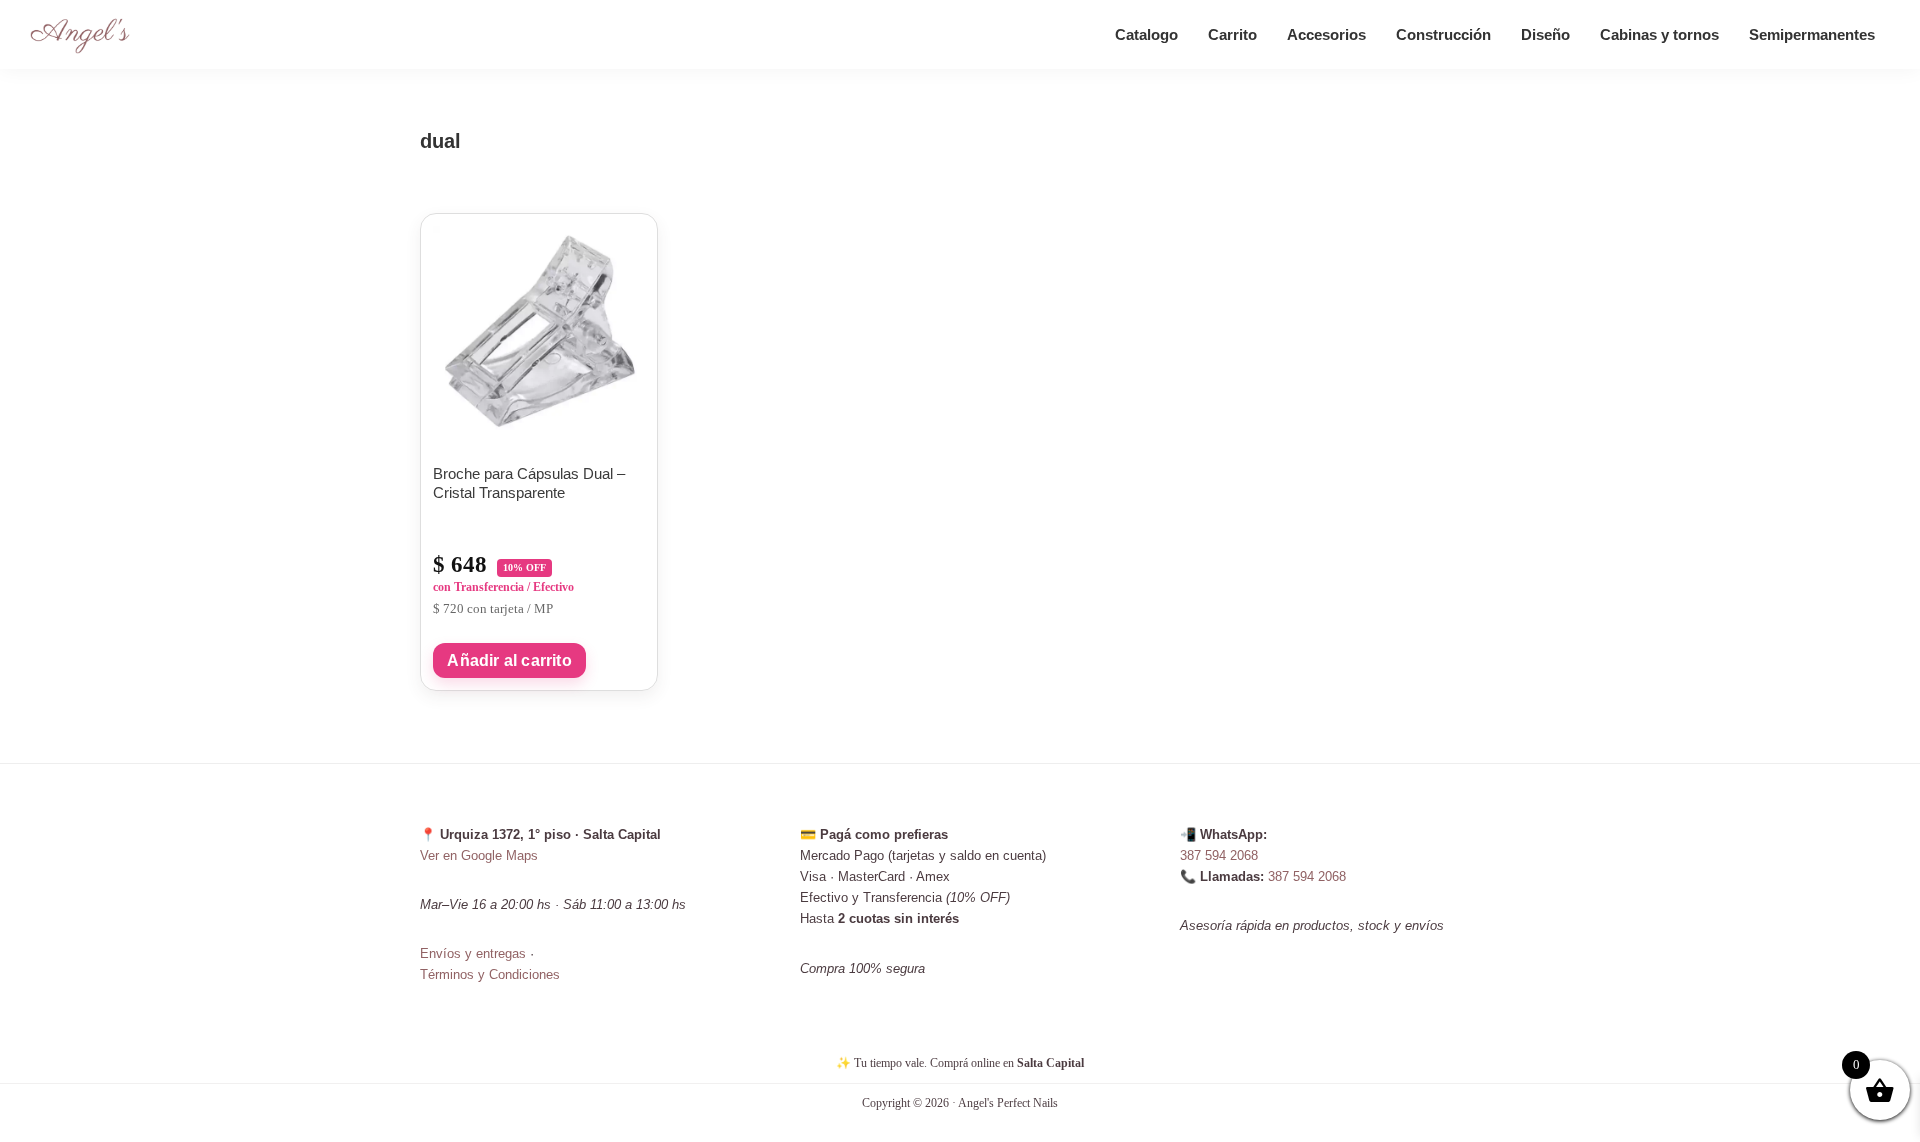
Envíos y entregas (473, 953)
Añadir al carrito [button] (509, 660)
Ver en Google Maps (479, 855)
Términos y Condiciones (490, 974)
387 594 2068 (1219, 855)
